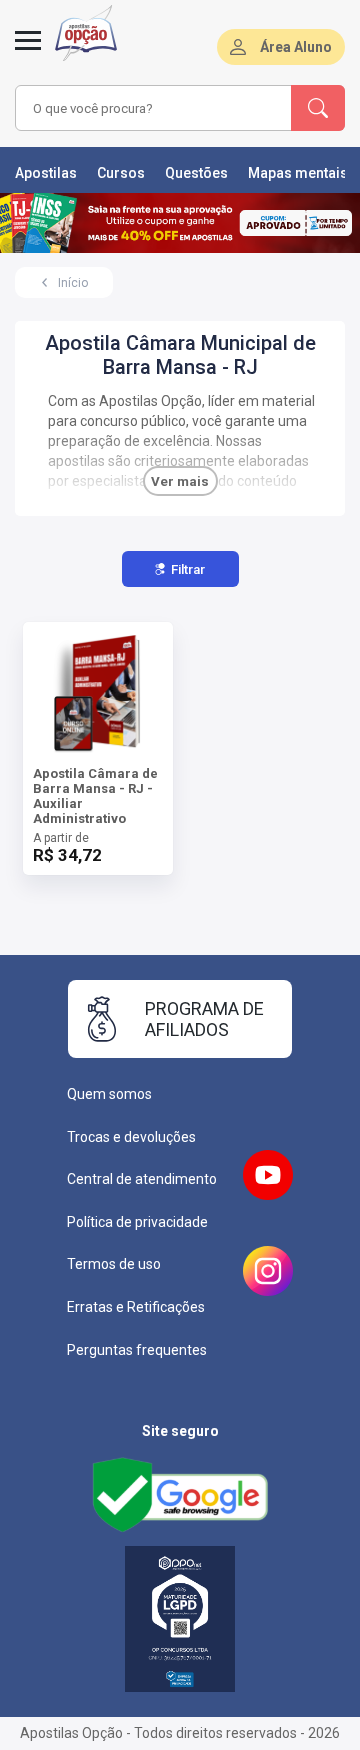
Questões (196, 173)
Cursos (121, 173)
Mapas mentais (298, 173)
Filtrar (188, 569)
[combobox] (154, 108)
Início (73, 283)
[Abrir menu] (28, 52)
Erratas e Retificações (136, 1307)
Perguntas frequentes (137, 1350)
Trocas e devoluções (131, 1137)
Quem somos (109, 1094)
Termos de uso (114, 1264)
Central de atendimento (142, 1179)
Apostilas (46, 173)
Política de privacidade (137, 1222)
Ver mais (180, 481)
